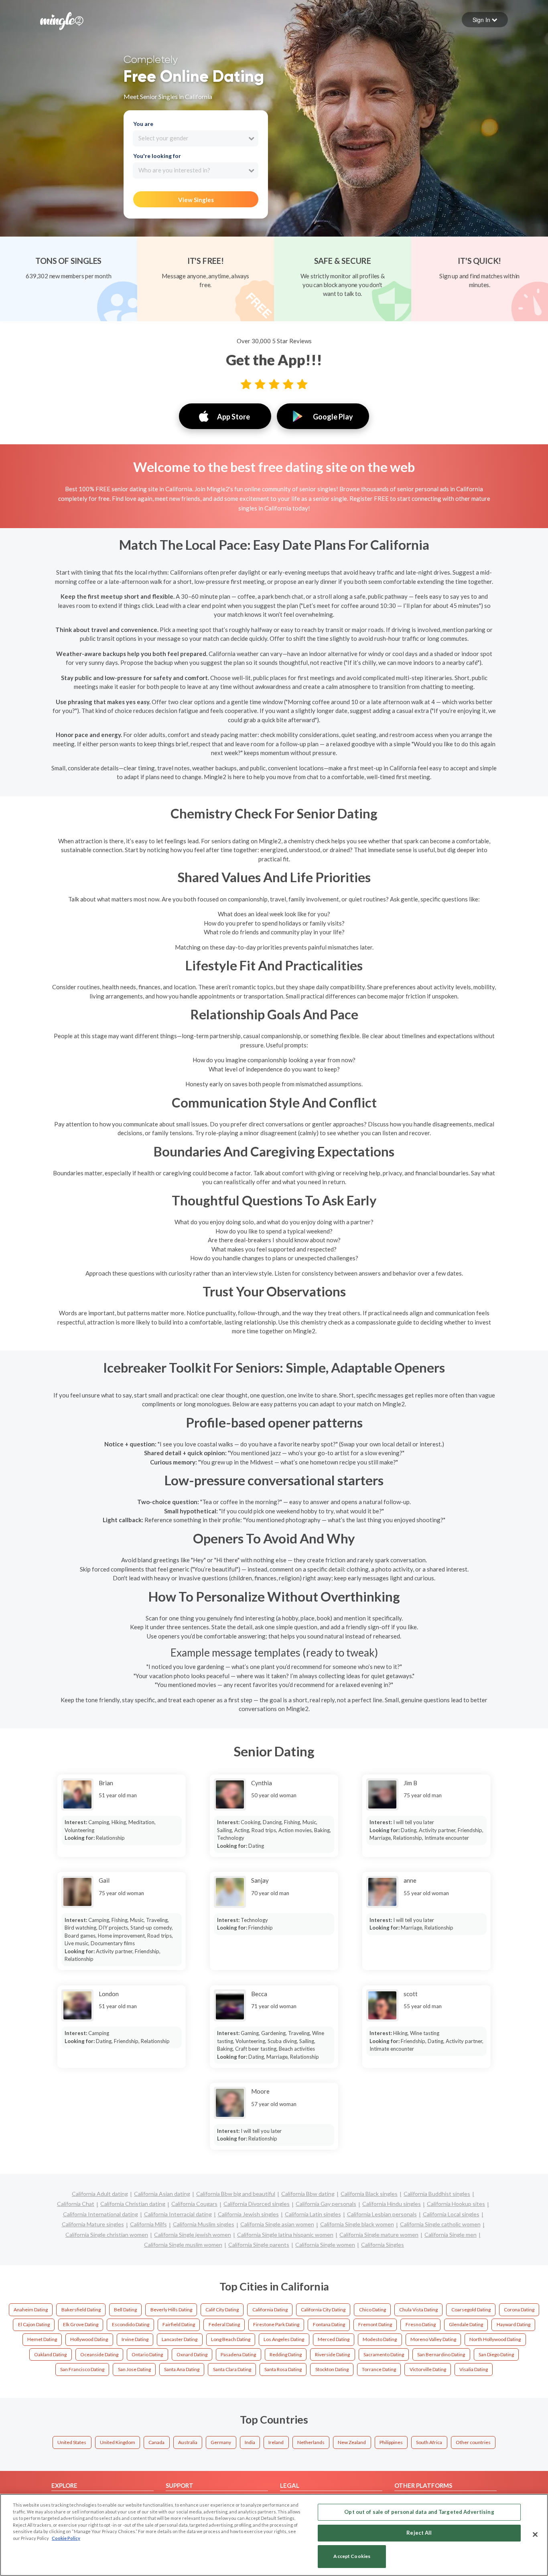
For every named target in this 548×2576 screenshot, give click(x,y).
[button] (485, 20)
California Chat (76, 2204)
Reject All (419, 2533)
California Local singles (451, 2214)
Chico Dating (372, 2310)
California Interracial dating (178, 2214)
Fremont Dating (375, 2324)
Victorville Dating (428, 2369)
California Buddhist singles (437, 2194)
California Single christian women (107, 2235)
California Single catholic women (440, 2224)
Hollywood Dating (89, 2339)
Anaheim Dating (31, 2310)
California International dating (100, 2214)
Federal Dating (224, 2324)
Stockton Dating (332, 2369)
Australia (188, 2442)
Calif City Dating (222, 2310)
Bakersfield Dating (81, 2310)
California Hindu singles (392, 2204)
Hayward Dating (513, 2324)
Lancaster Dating (180, 2339)
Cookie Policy (66, 2538)
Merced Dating (334, 2339)
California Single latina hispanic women (285, 2235)
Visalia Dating (474, 2369)
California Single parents (259, 2245)
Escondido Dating (131, 2324)
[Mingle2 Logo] (62, 20)
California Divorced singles (257, 2204)
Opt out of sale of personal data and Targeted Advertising (419, 2512)
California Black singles (369, 2194)
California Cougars (194, 2204)
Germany (221, 2442)
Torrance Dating (379, 2369)
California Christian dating (133, 2204)
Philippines (391, 2442)
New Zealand (352, 2442)
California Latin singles (313, 2214)
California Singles (383, 2245)
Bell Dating (125, 2310)
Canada (156, 2442)
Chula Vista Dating (418, 2310)
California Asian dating (162, 2194)
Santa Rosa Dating (283, 2369)
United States (72, 2442)
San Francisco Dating (82, 2369)
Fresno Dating (421, 2324)
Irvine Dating (135, 2339)
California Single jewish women (193, 2235)
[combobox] (196, 138)
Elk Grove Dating (81, 2324)
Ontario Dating (147, 2354)
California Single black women (357, 2224)
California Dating (270, 2310)
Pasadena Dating (238, 2354)
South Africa (429, 2442)
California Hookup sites (456, 2204)
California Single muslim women (183, 2245)
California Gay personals (326, 2204)
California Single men (451, 2235)
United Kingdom (118, 2442)
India (250, 2442)
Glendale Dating (466, 2324)
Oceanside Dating (99, 2354)
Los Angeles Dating (284, 2339)
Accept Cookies (352, 2557)
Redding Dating (286, 2354)
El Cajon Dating (34, 2324)
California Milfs (148, 2224)
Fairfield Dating (179, 2324)
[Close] (535, 2534)
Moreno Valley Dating (433, 2339)
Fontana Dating (329, 2324)
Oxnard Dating (192, 2354)
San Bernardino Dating (441, 2354)
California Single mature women (379, 2235)
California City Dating (323, 2310)
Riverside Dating (332, 2354)
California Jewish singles (248, 2214)
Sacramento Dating (384, 2354)
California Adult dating (100, 2194)
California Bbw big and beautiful (236, 2194)
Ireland (276, 2442)
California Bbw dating (308, 2194)
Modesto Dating (380, 2339)
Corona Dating (519, 2310)
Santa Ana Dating (182, 2369)
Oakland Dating (50, 2354)
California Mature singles (93, 2224)
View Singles (196, 200)
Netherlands (311, 2442)
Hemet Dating (42, 2339)
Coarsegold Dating (471, 2310)
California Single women (325, 2245)
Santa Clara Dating (232, 2369)
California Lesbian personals (382, 2214)
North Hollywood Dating (495, 2339)
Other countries (473, 2442)
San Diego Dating (496, 2354)
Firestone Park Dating (276, 2324)
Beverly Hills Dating (171, 2310)
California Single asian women (277, 2224)
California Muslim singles (204, 2224)
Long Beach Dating (231, 2339)
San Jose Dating (134, 2369)
